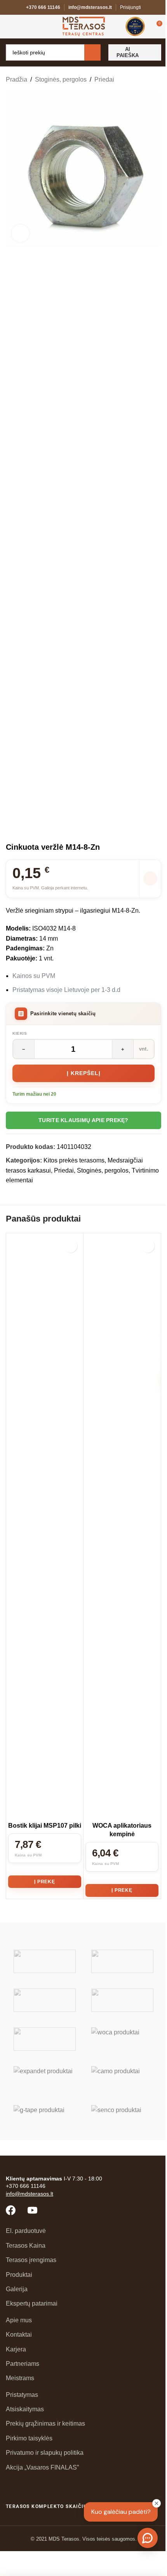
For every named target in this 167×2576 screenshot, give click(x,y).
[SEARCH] (92, 52)
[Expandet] (45, 2078)
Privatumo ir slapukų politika (45, 2453)
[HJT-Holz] (45, 2000)
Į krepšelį (84, 1073)
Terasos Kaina (26, 2246)
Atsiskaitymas (25, 2409)
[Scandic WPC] (122, 1961)
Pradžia (17, 79)
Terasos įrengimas (31, 2260)
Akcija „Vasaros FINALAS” (42, 2467)
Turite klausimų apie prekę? (83, 1120)
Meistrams (20, 2378)
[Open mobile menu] (9, 26)
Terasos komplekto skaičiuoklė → (57, 2506)
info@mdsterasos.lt (90, 7)
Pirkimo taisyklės (29, 2438)
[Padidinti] (20, 233)
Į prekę (45, 1882)
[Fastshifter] (122, 2000)
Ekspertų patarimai (32, 2303)
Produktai (19, 2275)
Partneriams (23, 2364)
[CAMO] (122, 2078)
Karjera (16, 2349)
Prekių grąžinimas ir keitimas (45, 2423)
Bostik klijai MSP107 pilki (45, 1826)
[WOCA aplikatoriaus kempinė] (122, 1527)
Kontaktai (19, 2335)
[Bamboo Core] (45, 2039)
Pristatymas (22, 2395)
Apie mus (19, 2320)
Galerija (17, 2289)
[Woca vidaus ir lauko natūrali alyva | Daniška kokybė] (122, 2039)
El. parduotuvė (26, 2231)
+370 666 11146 (43, 7)
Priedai (104, 79)
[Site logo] (84, 26)
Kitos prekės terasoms (74, 1160)
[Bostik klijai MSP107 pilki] (45, 1527)
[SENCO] (122, 2117)
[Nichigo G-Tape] (45, 2117)
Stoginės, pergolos (61, 79)
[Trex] (45, 1961)
